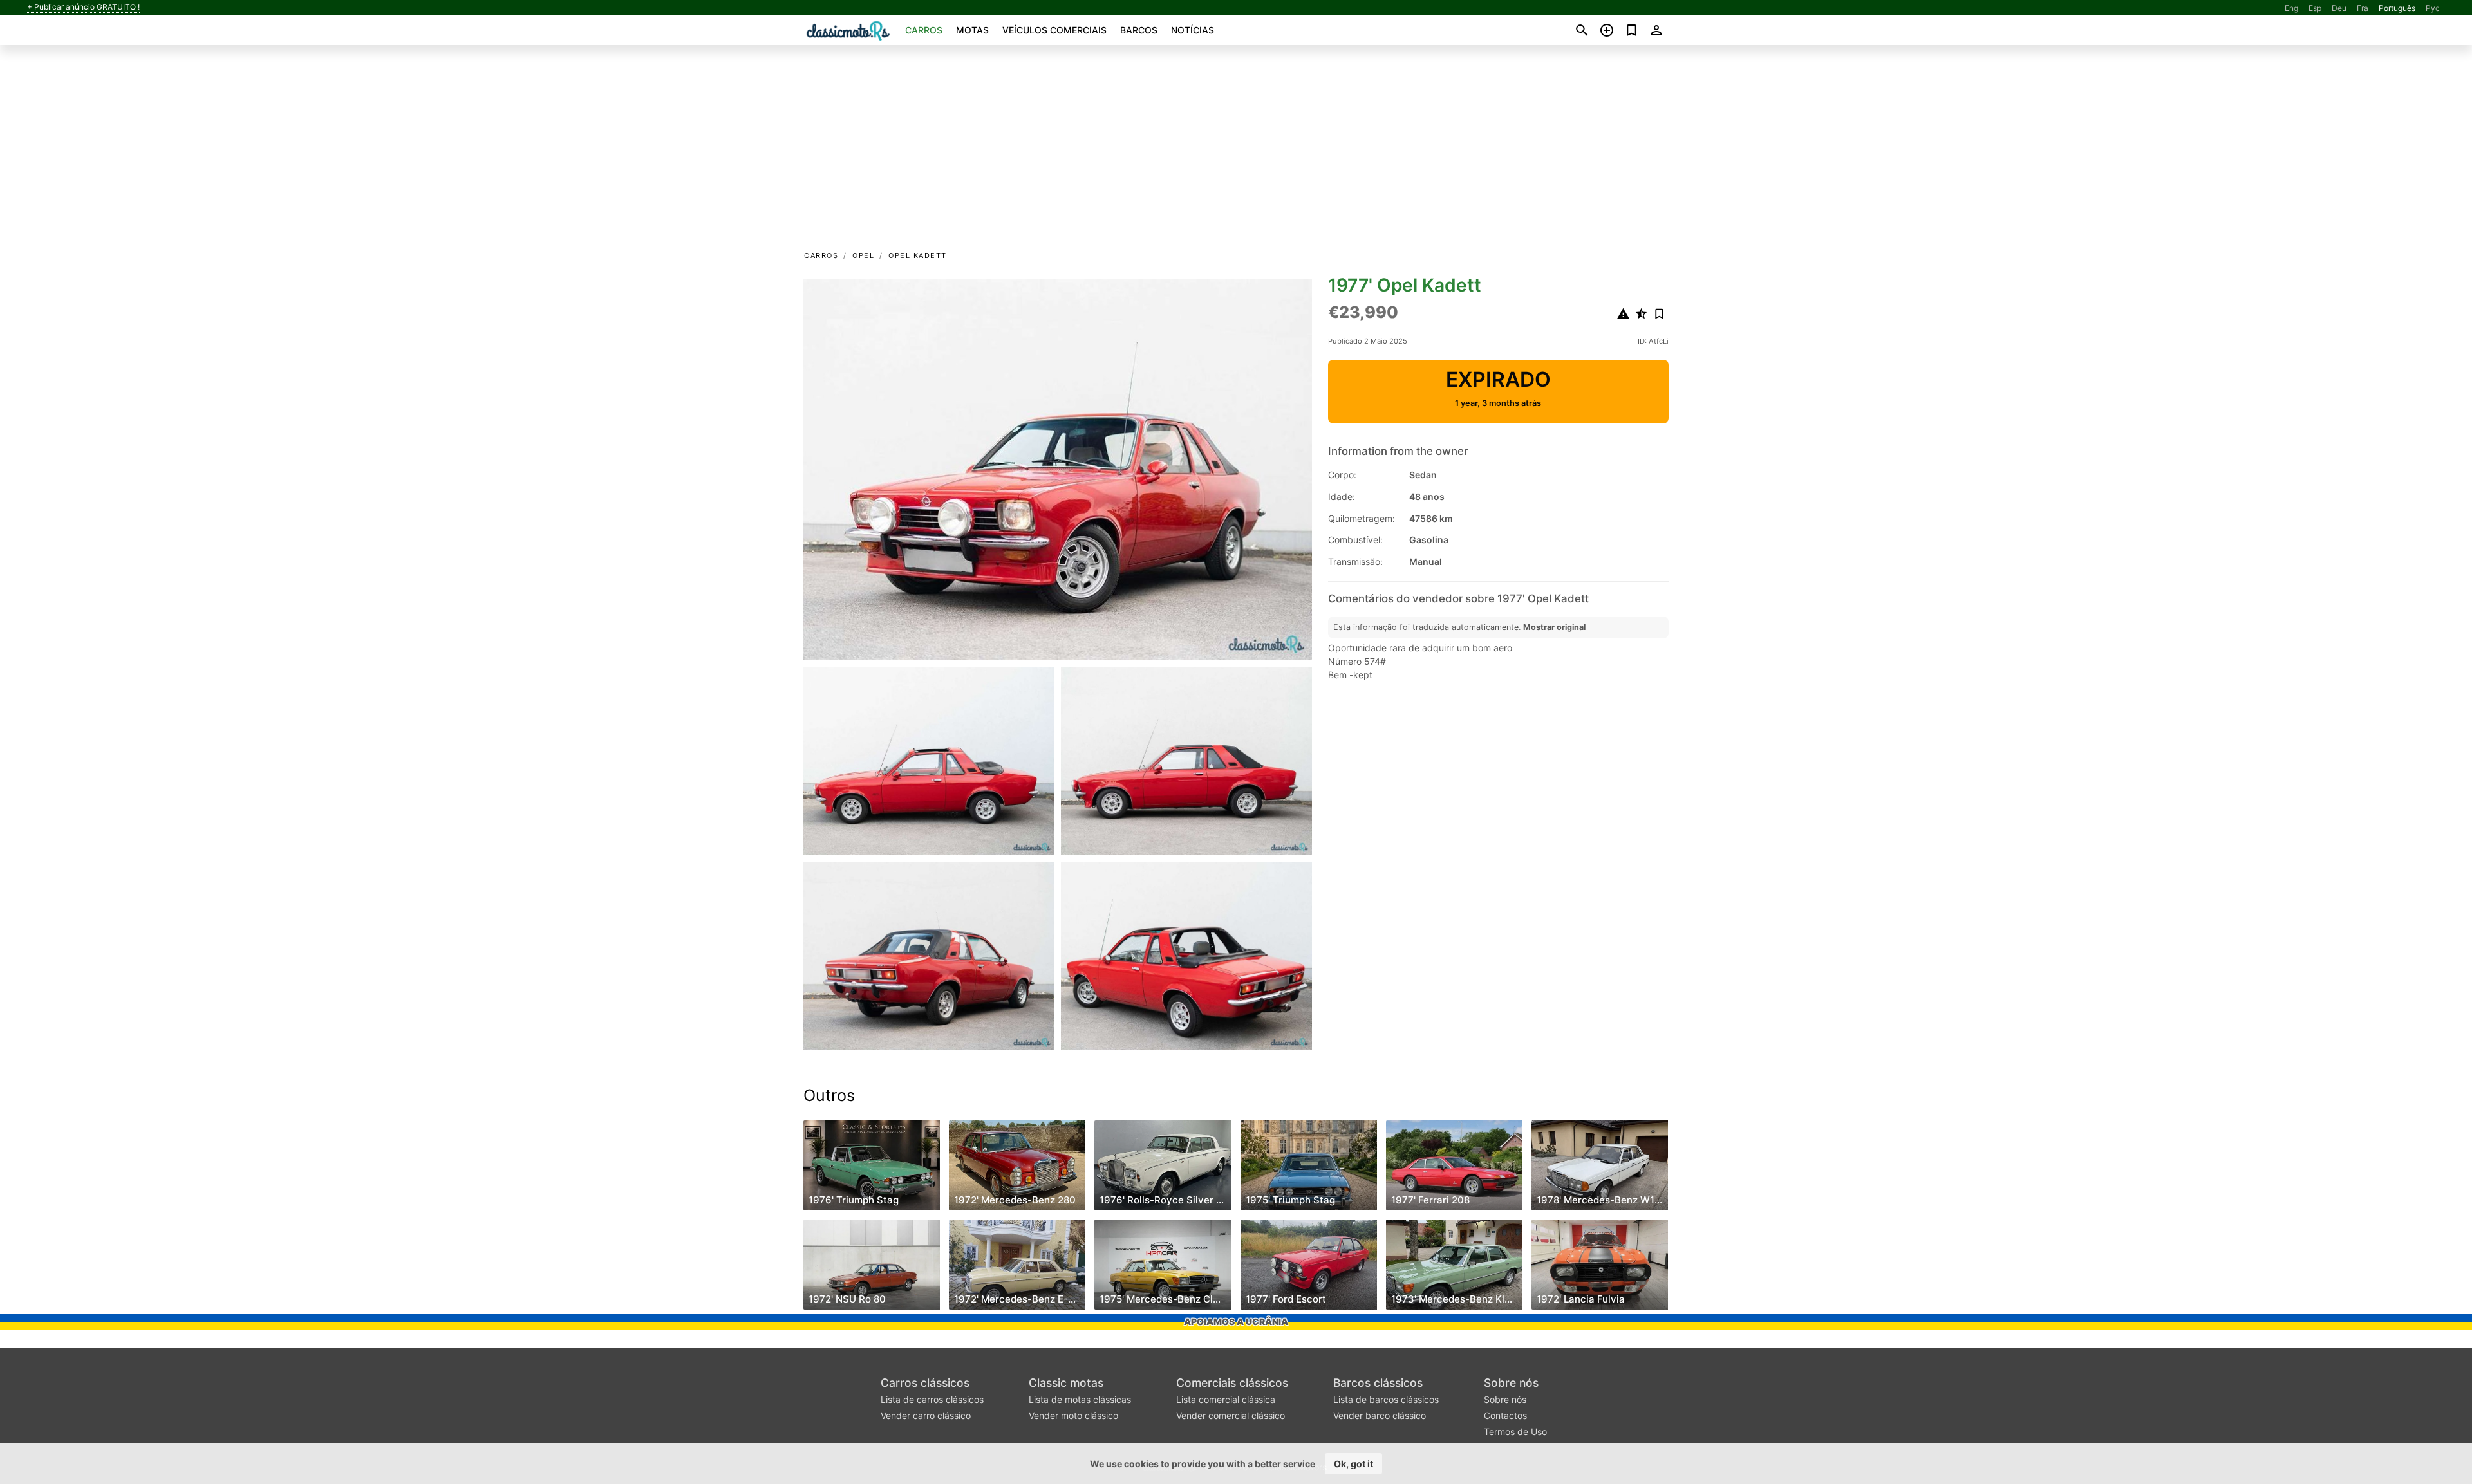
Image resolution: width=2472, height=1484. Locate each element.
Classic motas (1066, 1383)
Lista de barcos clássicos (1386, 1399)
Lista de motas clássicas (1080, 1399)
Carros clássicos (925, 1383)
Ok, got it (1353, 1464)
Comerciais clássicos (1232, 1383)
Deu (2339, 8)
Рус (2433, 8)
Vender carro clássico (926, 1415)
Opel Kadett (918, 255)
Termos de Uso (1515, 1432)
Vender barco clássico (1380, 1415)
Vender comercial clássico (1231, 1415)
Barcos (1139, 30)
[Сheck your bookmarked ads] (1632, 30)
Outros (829, 1095)
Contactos (1505, 1415)
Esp (2315, 8)
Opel (863, 255)
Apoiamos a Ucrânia (1236, 1322)
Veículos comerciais (1054, 30)
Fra (2363, 8)
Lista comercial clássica (1226, 1399)
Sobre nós (1511, 1383)
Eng (2291, 8)
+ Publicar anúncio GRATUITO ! (83, 7)
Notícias (1193, 30)
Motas (972, 30)
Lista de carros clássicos (932, 1399)
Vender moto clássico (1073, 1415)
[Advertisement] (1236, 152)
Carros (924, 30)
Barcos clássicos (1378, 1383)
